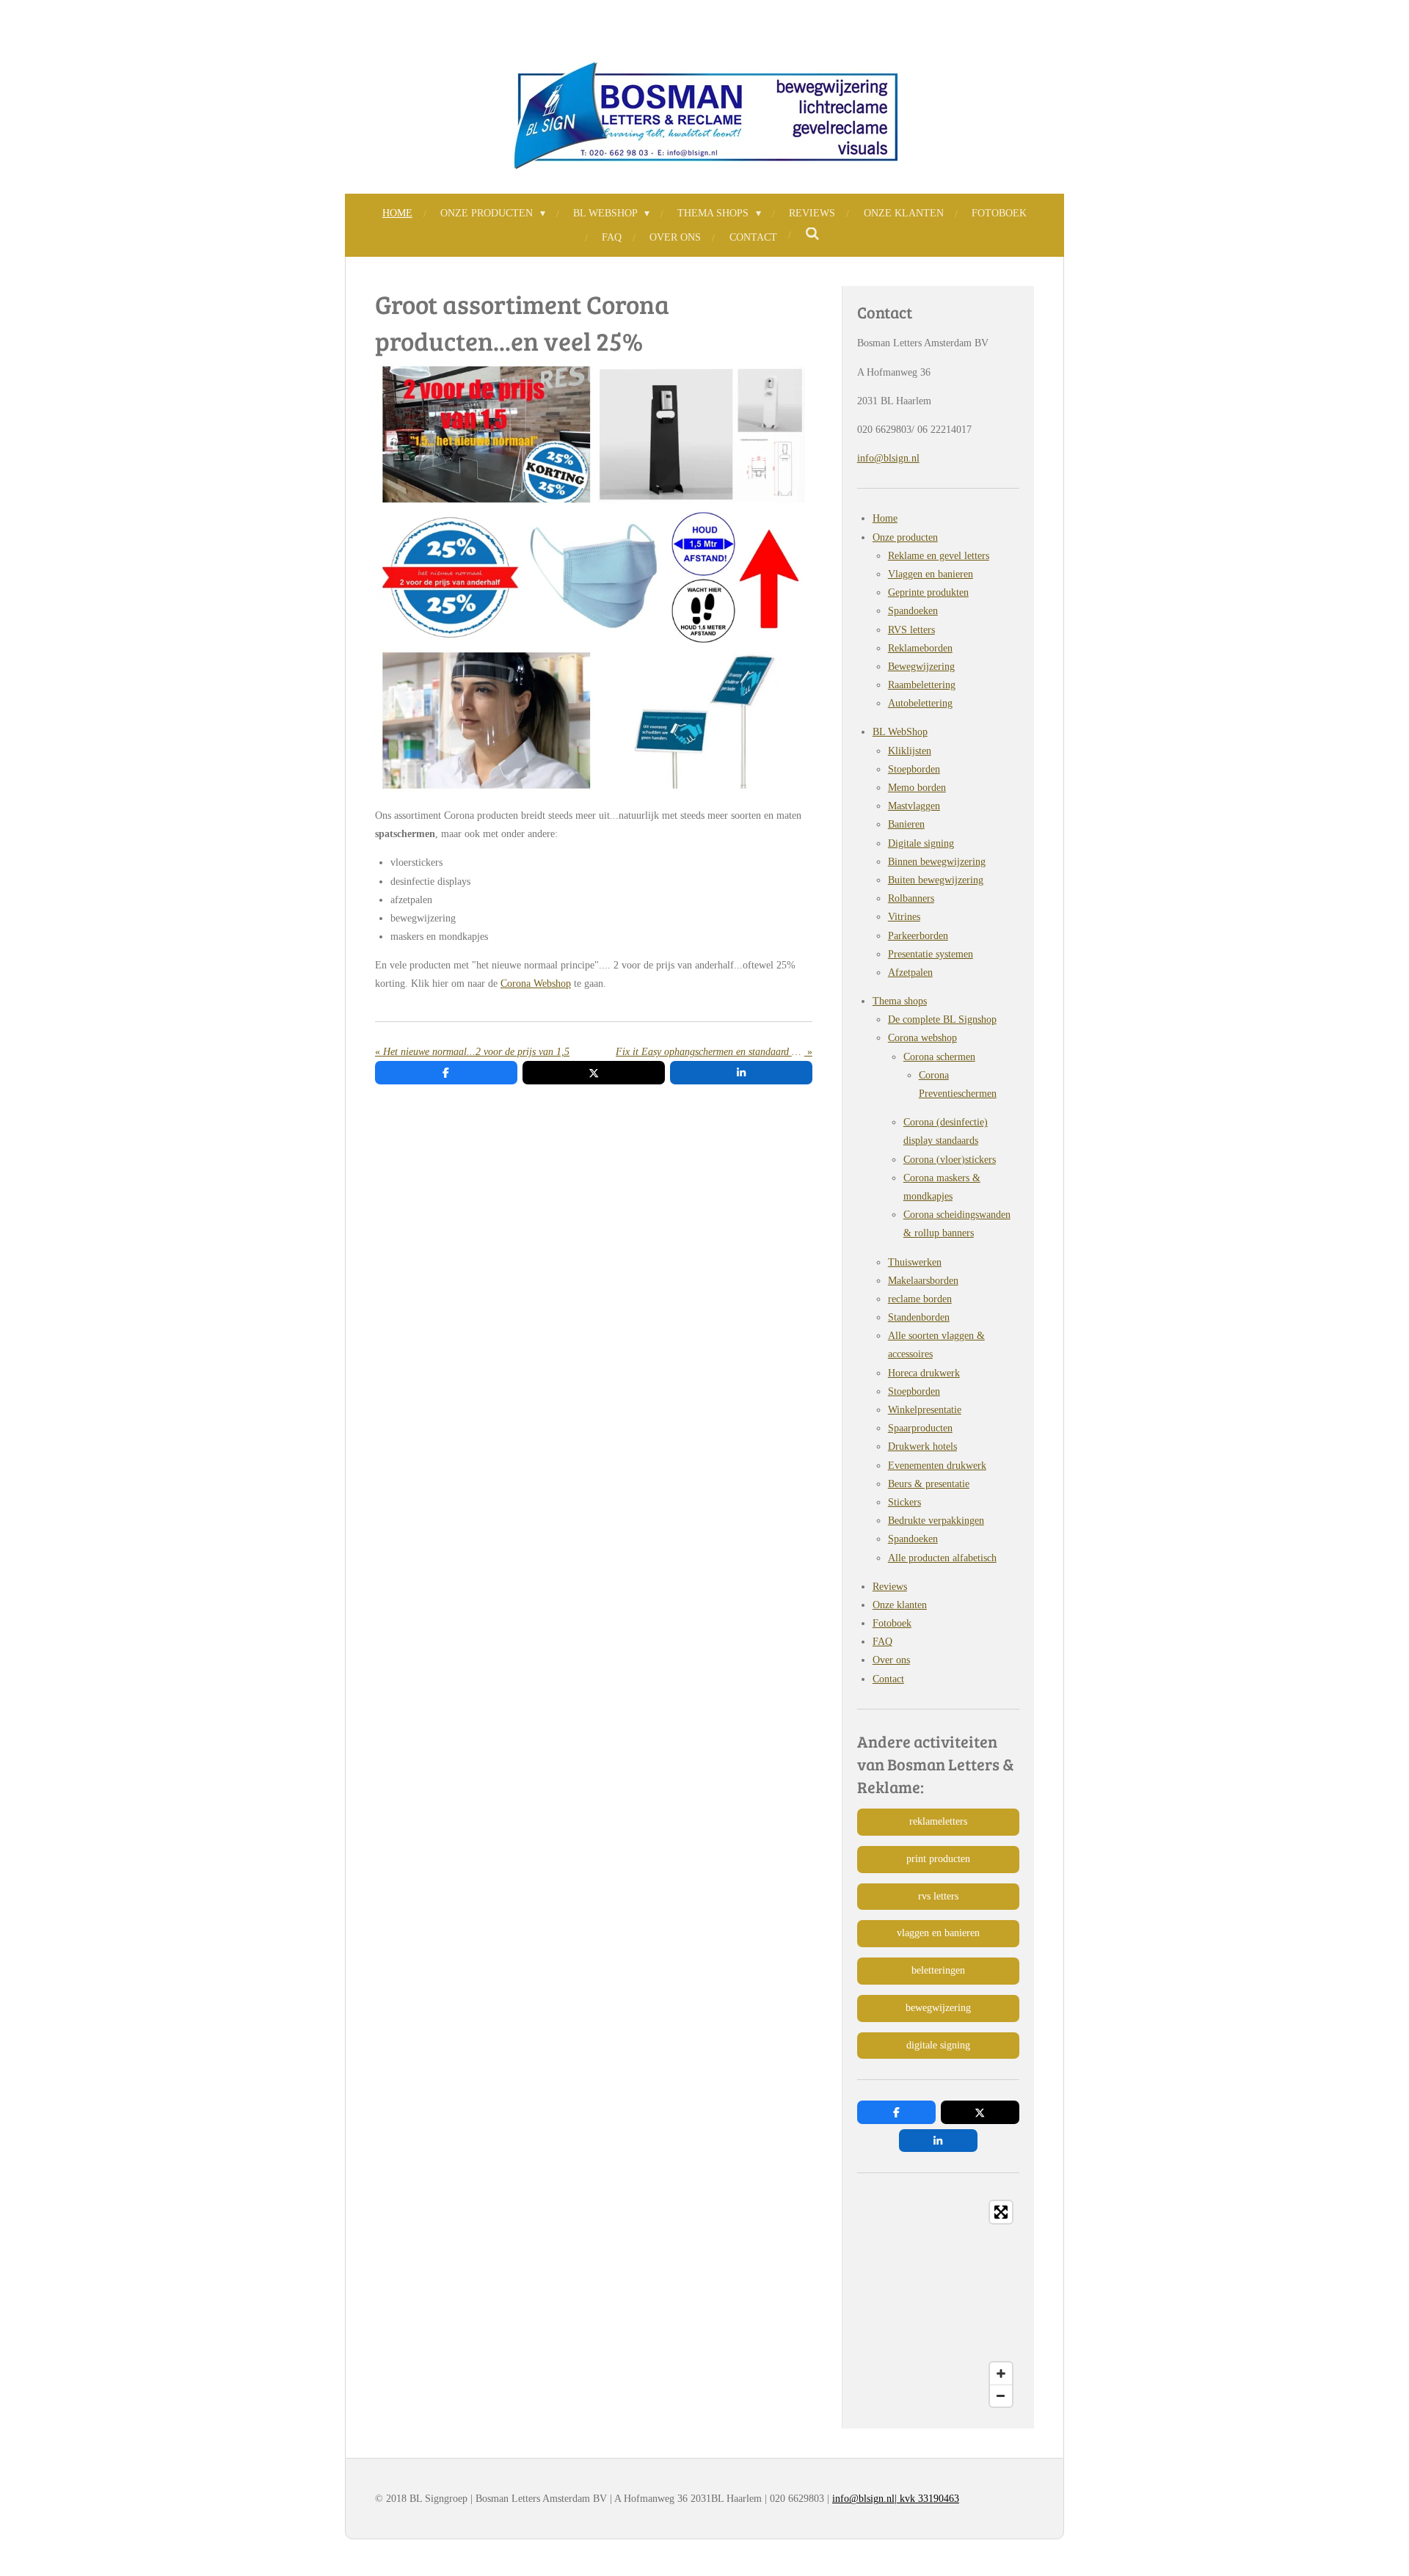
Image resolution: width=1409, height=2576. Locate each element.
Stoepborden (914, 769)
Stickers (904, 1502)
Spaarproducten (920, 1428)
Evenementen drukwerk (937, 1466)
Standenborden (919, 1317)
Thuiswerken (915, 1262)
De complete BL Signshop (942, 1019)
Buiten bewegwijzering (936, 880)
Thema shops (900, 1001)
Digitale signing (921, 843)
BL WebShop (900, 732)
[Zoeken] (812, 235)
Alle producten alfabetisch (942, 1558)
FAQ (882, 1642)
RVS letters (911, 630)
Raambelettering (922, 685)
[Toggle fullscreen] (1001, 2212)
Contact (888, 1679)
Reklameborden (920, 648)
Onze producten (905, 537)
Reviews (890, 1587)
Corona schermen (939, 1057)
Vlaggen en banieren (931, 574)
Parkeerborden (918, 936)
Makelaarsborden (923, 1281)
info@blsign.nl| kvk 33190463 (896, 2499)
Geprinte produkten (928, 592)
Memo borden (917, 788)
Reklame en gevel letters (939, 556)
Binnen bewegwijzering (937, 862)
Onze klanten (900, 1605)
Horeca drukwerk (924, 1373)
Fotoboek (892, 1623)
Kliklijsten (910, 751)
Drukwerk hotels (922, 1446)
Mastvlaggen (914, 806)
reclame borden (920, 1299)
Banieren (906, 824)
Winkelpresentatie (925, 1410)
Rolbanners (911, 898)
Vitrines (904, 917)
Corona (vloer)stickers (950, 1160)
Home (885, 518)
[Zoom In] (1001, 2374)
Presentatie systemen (931, 954)
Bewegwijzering (921, 667)
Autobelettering (920, 703)
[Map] (938, 2304)
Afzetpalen (910, 973)
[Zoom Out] (1001, 2396)
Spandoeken (913, 611)
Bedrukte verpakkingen (936, 1521)
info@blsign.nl (888, 458)
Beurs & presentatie (929, 1484)
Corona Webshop (536, 984)
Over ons (891, 1660)
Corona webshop (922, 1038)
